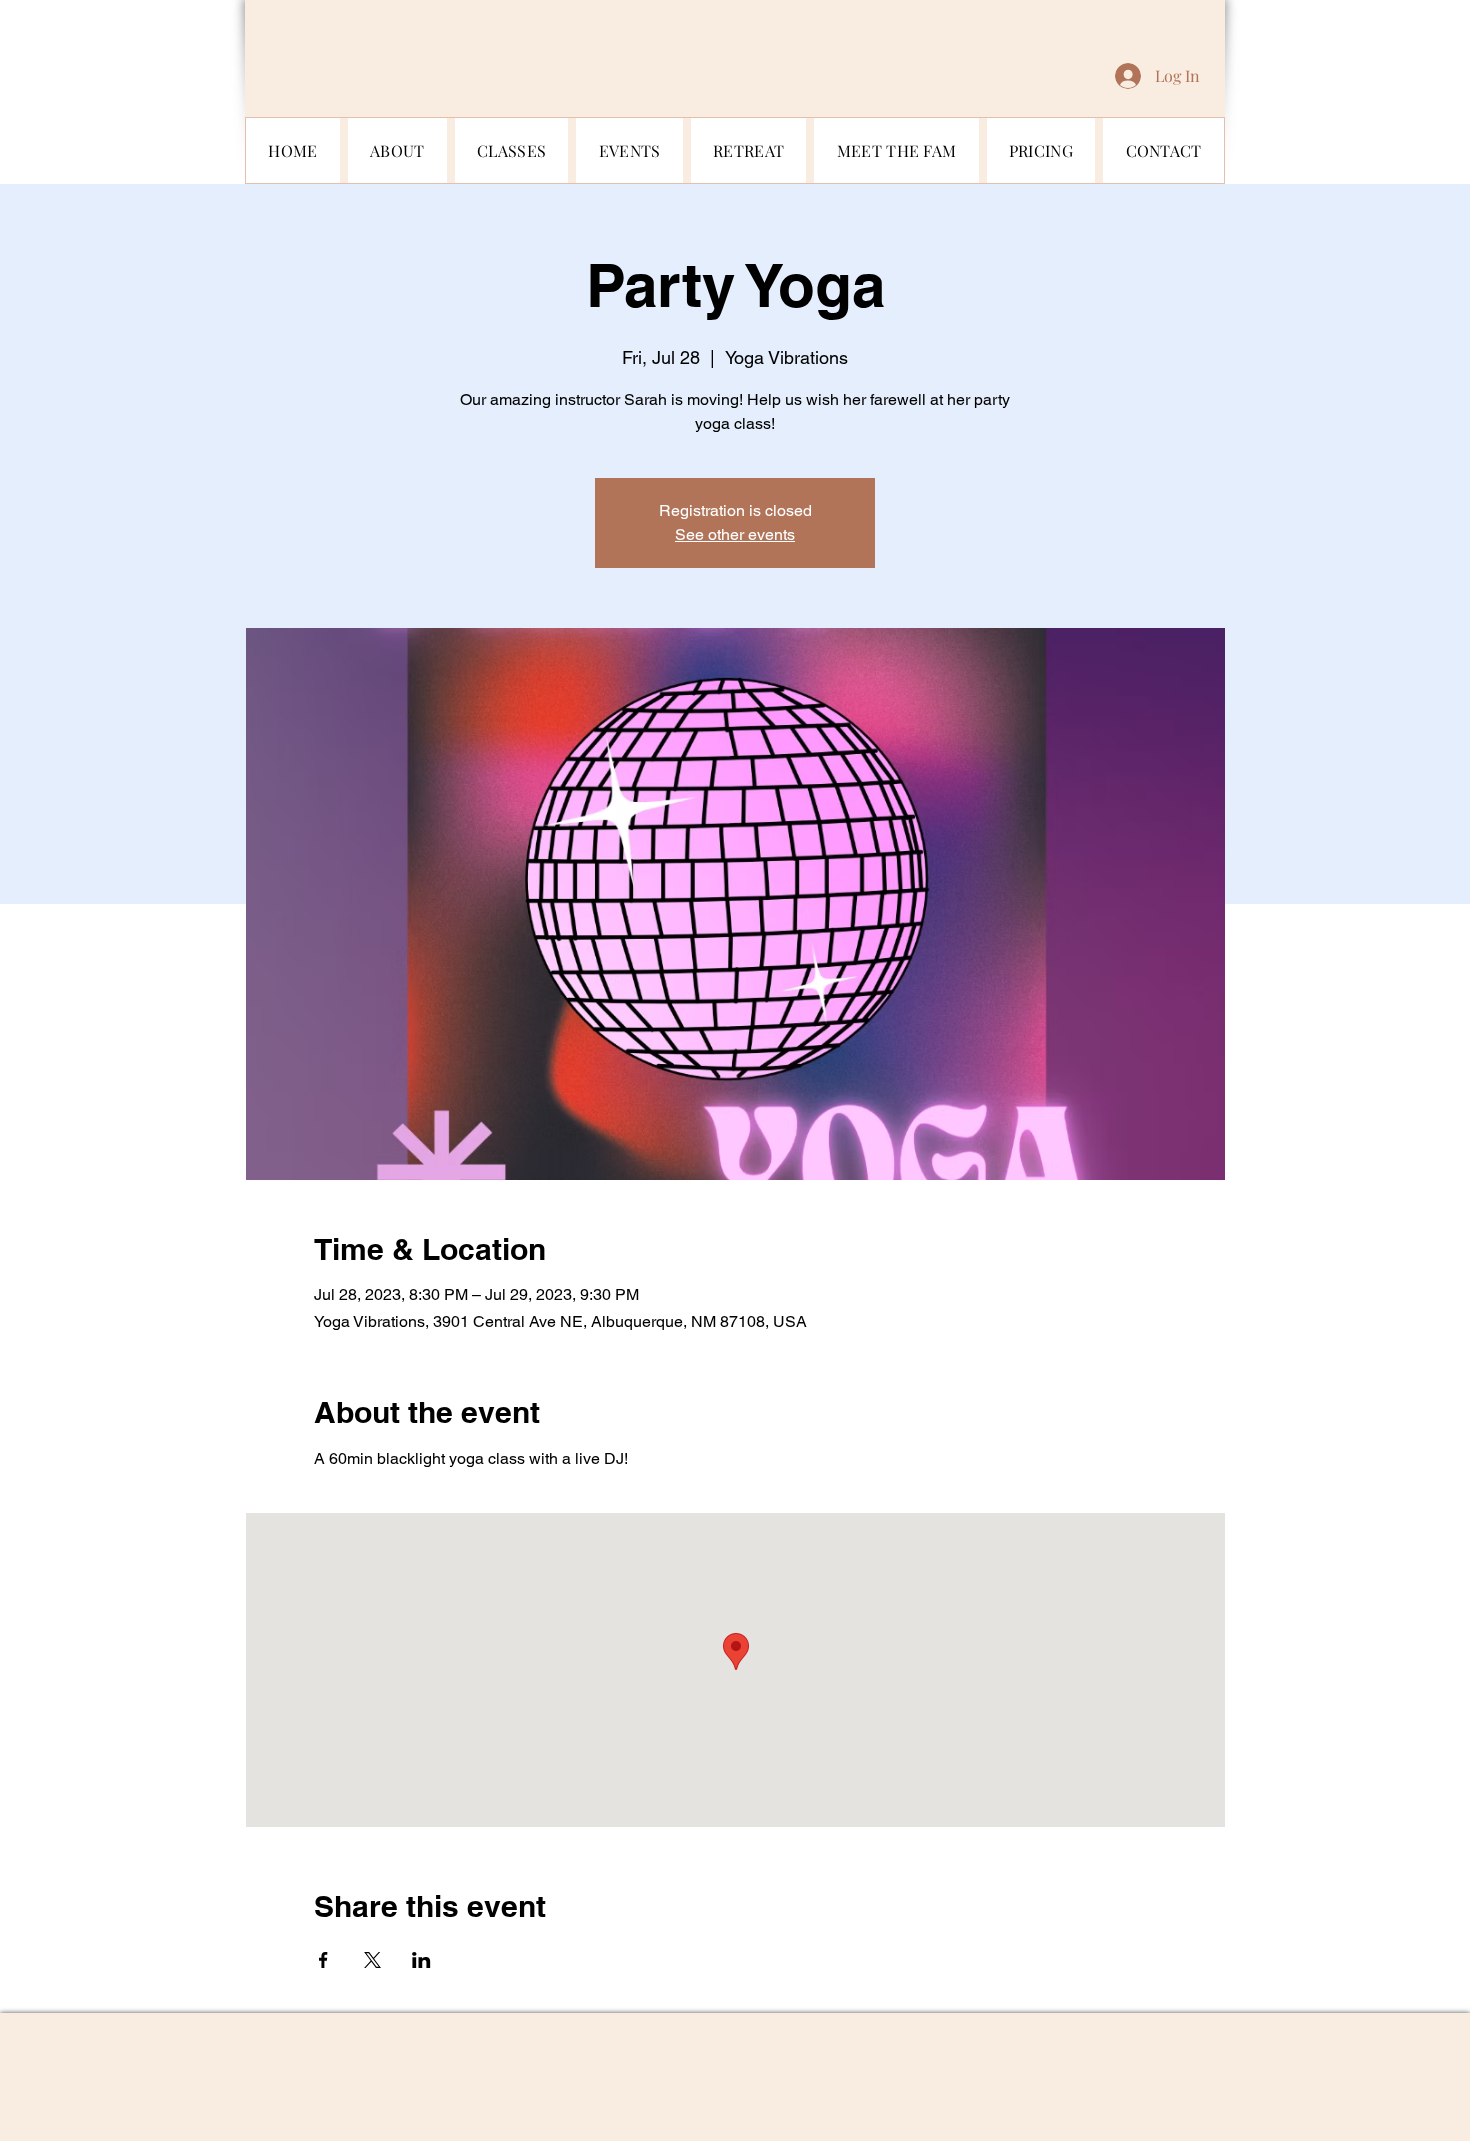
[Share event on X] (372, 1960)
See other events (735, 534)
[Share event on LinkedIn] (421, 1960)
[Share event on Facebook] (323, 1960)
